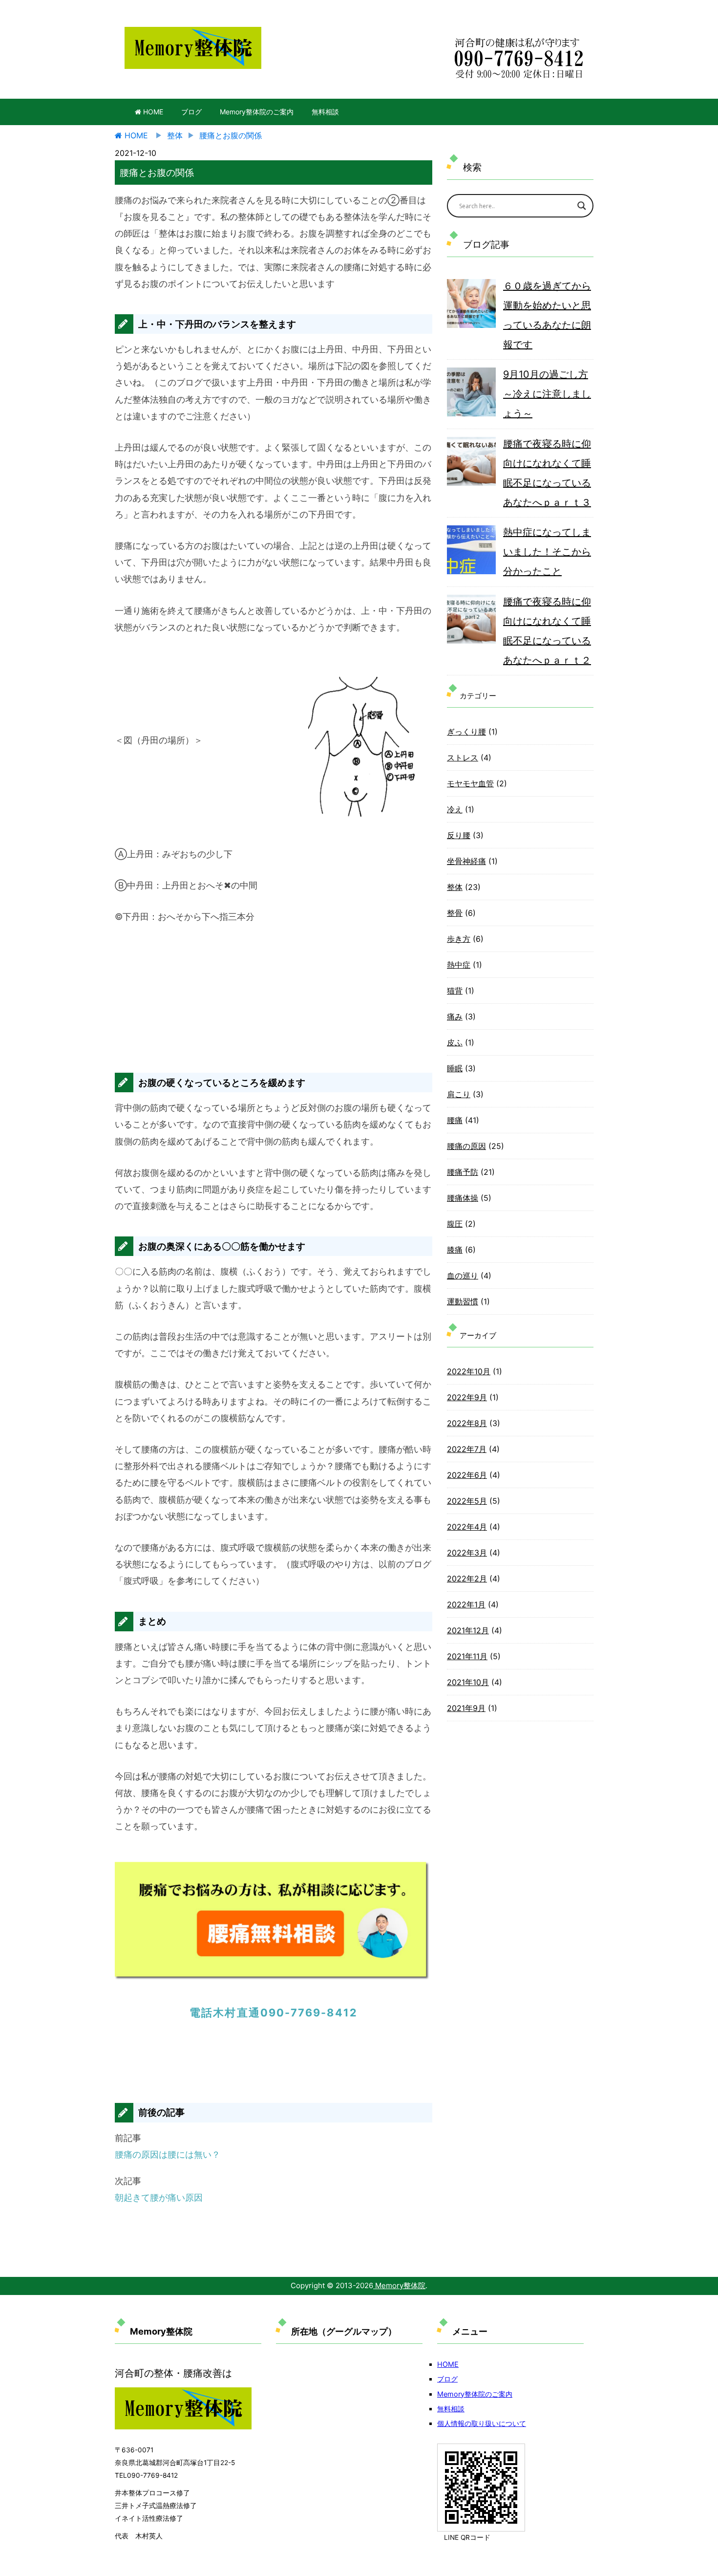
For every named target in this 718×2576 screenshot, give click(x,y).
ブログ (191, 112)
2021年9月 (466, 1708)
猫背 (455, 991)
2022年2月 (467, 1579)
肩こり (459, 1094)
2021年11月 (467, 1656)
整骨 (455, 913)
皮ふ (455, 1042)
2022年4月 (467, 1527)
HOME (152, 112)
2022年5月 (467, 1501)
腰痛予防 (463, 1172)
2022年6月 (467, 1475)
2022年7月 (467, 1449)
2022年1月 (466, 1604)
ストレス (463, 758)
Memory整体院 (399, 2285)
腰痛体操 (463, 1198)
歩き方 (459, 939)
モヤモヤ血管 (470, 783)
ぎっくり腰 (466, 732)
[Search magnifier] (582, 206)
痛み (455, 1017)
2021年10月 (468, 1682)
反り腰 (459, 835)
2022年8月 (467, 1423)
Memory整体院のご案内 (257, 112)
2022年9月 (467, 1397)
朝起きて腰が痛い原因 (159, 2197)
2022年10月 (469, 1371)
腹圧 (455, 1224)
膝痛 (455, 1250)
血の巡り (463, 1276)
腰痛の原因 (466, 1146)
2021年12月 (468, 1630)
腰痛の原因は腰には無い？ (168, 2154)
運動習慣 (463, 1301)
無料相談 (325, 112)
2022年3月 (467, 1553)
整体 (455, 887)
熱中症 (459, 965)
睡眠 (455, 1068)
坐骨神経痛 (466, 861)
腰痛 (455, 1120)
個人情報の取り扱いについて (482, 2423)
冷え (455, 809)
